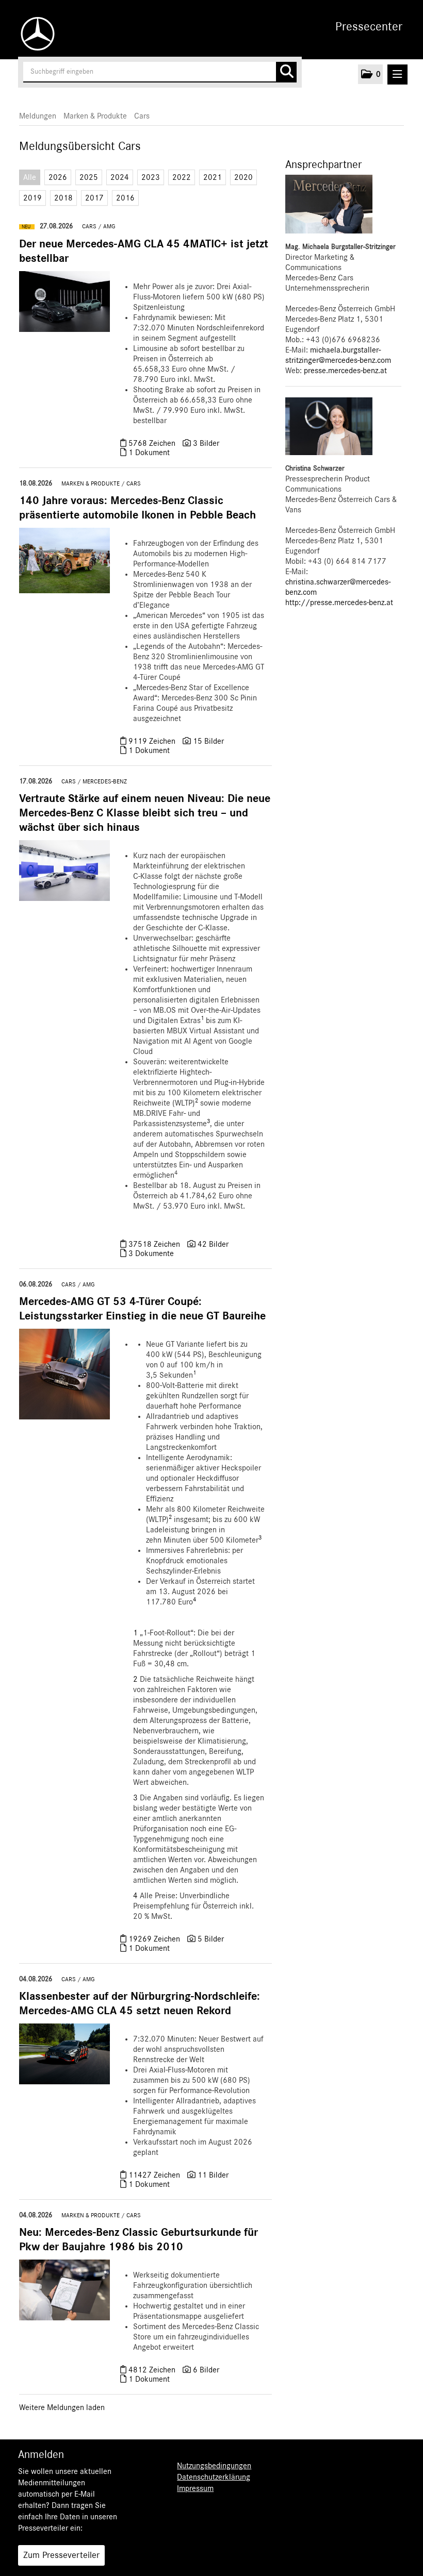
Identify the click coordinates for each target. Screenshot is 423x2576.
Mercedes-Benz (105, 781)
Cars (142, 116)
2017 (94, 198)
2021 (213, 177)
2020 (243, 177)
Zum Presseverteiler (61, 2555)
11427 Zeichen (155, 2175)
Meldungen (38, 116)
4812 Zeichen (153, 2370)
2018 (63, 198)
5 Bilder (211, 1939)
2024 (120, 177)
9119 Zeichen (153, 741)
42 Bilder (213, 1244)
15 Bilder (208, 741)
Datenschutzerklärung (214, 2477)
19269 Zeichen (155, 1939)
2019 (32, 198)
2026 (58, 177)
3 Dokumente (151, 1253)
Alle (30, 177)
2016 (125, 198)
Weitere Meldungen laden (62, 2407)
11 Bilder (213, 2175)
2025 (89, 177)
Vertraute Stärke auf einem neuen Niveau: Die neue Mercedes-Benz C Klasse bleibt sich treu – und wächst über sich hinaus (145, 813)
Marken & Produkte (95, 116)
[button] (370, 74)
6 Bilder (206, 2370)
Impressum (195, 2488)
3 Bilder (206, 443)
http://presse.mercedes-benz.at (339, 603)
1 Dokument (149, 453)
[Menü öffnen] (397, 74)
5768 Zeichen (153, 443)
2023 (151, 177)
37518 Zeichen (155, 1244)
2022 (182, 177)
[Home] (35, 34)
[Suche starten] (286, 72)
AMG (109, 226)
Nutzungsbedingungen (214, 2466)
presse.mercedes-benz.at (345, 371)
